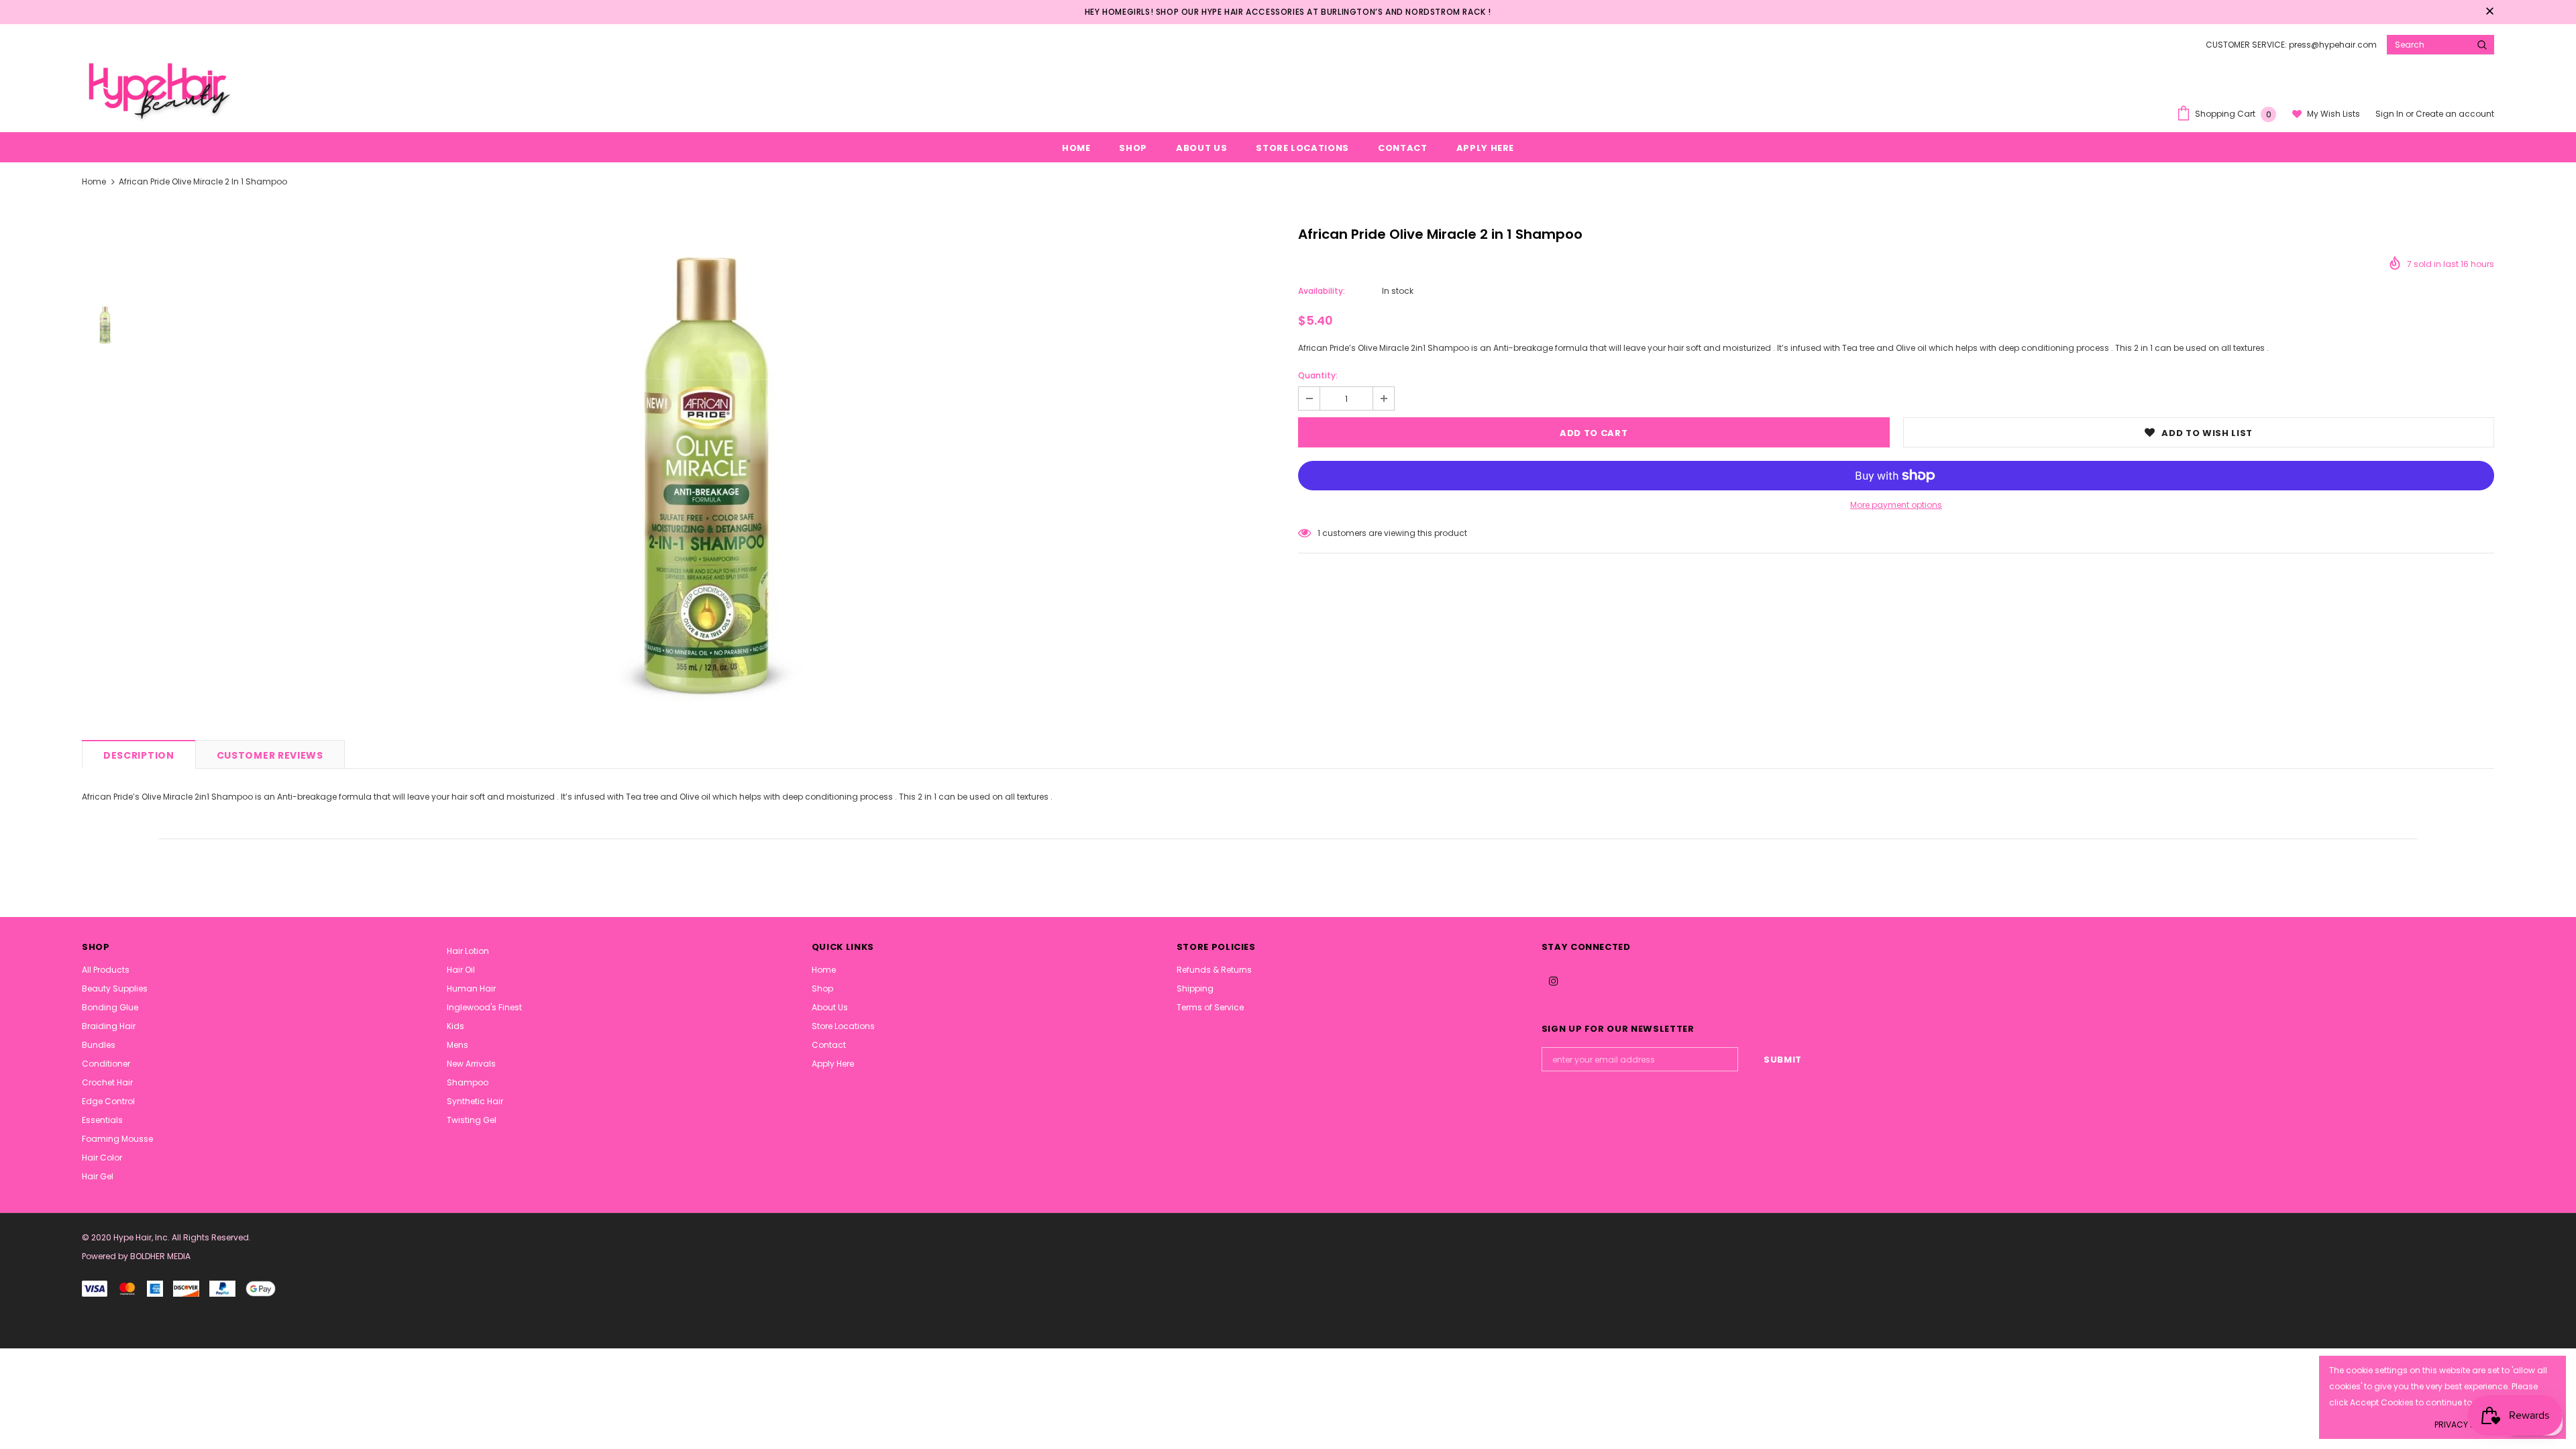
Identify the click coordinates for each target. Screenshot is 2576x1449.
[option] (710, 474)
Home (94, 181)
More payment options (1896, 505)
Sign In (2391, 114)
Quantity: (1318, 375)
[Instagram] (1554, 980)
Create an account (2455, 114)
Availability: (1322, 291)
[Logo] (158, 89)
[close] (2489, 12)
